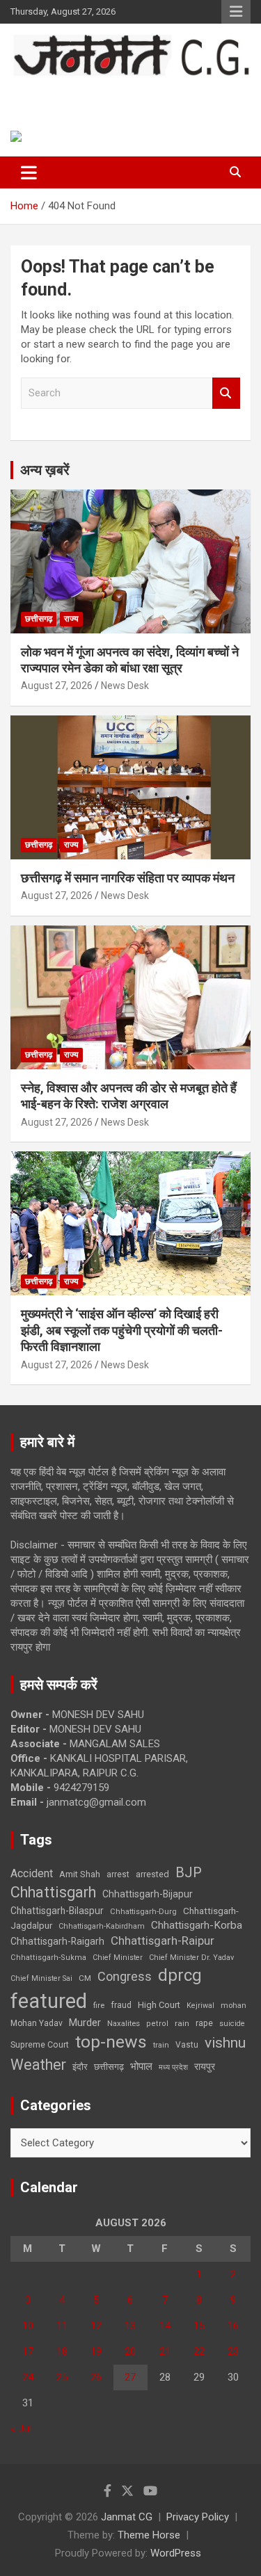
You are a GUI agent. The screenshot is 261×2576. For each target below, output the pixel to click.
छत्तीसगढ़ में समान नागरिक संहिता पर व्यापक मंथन (128, 878)
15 (199, 2326)
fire (99, 2005)
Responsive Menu (236, 12)
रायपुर (205, 2066)
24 (28, 2377)
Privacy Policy (198, 2517)
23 (233, 2351)
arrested (152, 1874)
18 (62, 2351)
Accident (32, 1873)
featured (49, 2001)
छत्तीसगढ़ (39, 619)
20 (130, 2351)
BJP (189, 1872)
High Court (159, 2005)
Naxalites (124, 2023)
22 (199, 2351)
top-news (111, 2042)
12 (96, 2326)
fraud (121, 2005)
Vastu (187, 2045)
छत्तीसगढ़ (109, 2067)
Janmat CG (63, 91)
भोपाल (141, 2066)
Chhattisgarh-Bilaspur (57, 1911)
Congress (125, 1976)
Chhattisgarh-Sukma (48, 1958)
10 (28, 2326)
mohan (234, 2006)
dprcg (180, 1975)
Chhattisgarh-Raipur (163, 1941)
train (161, 2045)
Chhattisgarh (53, 1892)
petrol (157, 2024)
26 (96, 2377)
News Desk (125, 686)
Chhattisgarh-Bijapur (148, 1894)
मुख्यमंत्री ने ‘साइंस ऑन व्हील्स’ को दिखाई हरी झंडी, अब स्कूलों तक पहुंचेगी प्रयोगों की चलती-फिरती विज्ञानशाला (122, 1330)
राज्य (71, 619)
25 (62, 2377)
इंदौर (80, 2067)
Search (226, 393)
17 (28, 2351)
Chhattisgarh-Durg (143, 1911)
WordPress (176, 2553)
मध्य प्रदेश (173, 2067)
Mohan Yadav (37, 2023)
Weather (38, 2065)
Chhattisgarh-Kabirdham (102, 1926)
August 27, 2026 (57, 686)
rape (204, 2023)
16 (233, 2326)
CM (85, 1978)
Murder (85, 2023)
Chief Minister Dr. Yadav (191, 1958)
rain (182, 2023)
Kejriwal (200, 2006)
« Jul (21, 2429)
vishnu (225, 2043)
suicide (232, 2024)
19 (96, 2351)
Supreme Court (40, 2044)
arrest (118, 1874)
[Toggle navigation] (29, 172)
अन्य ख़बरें (45, 470)
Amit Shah (80, 1874)
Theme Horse (149, 2535)
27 (130, 2377)
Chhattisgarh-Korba (197, 1925)
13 (130, 2326)
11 (62, 2326)
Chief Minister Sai (41, 1978)
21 (165, 2351)
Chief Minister (118, 1958)
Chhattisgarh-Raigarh (57, 1941)
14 (165, 2326)
